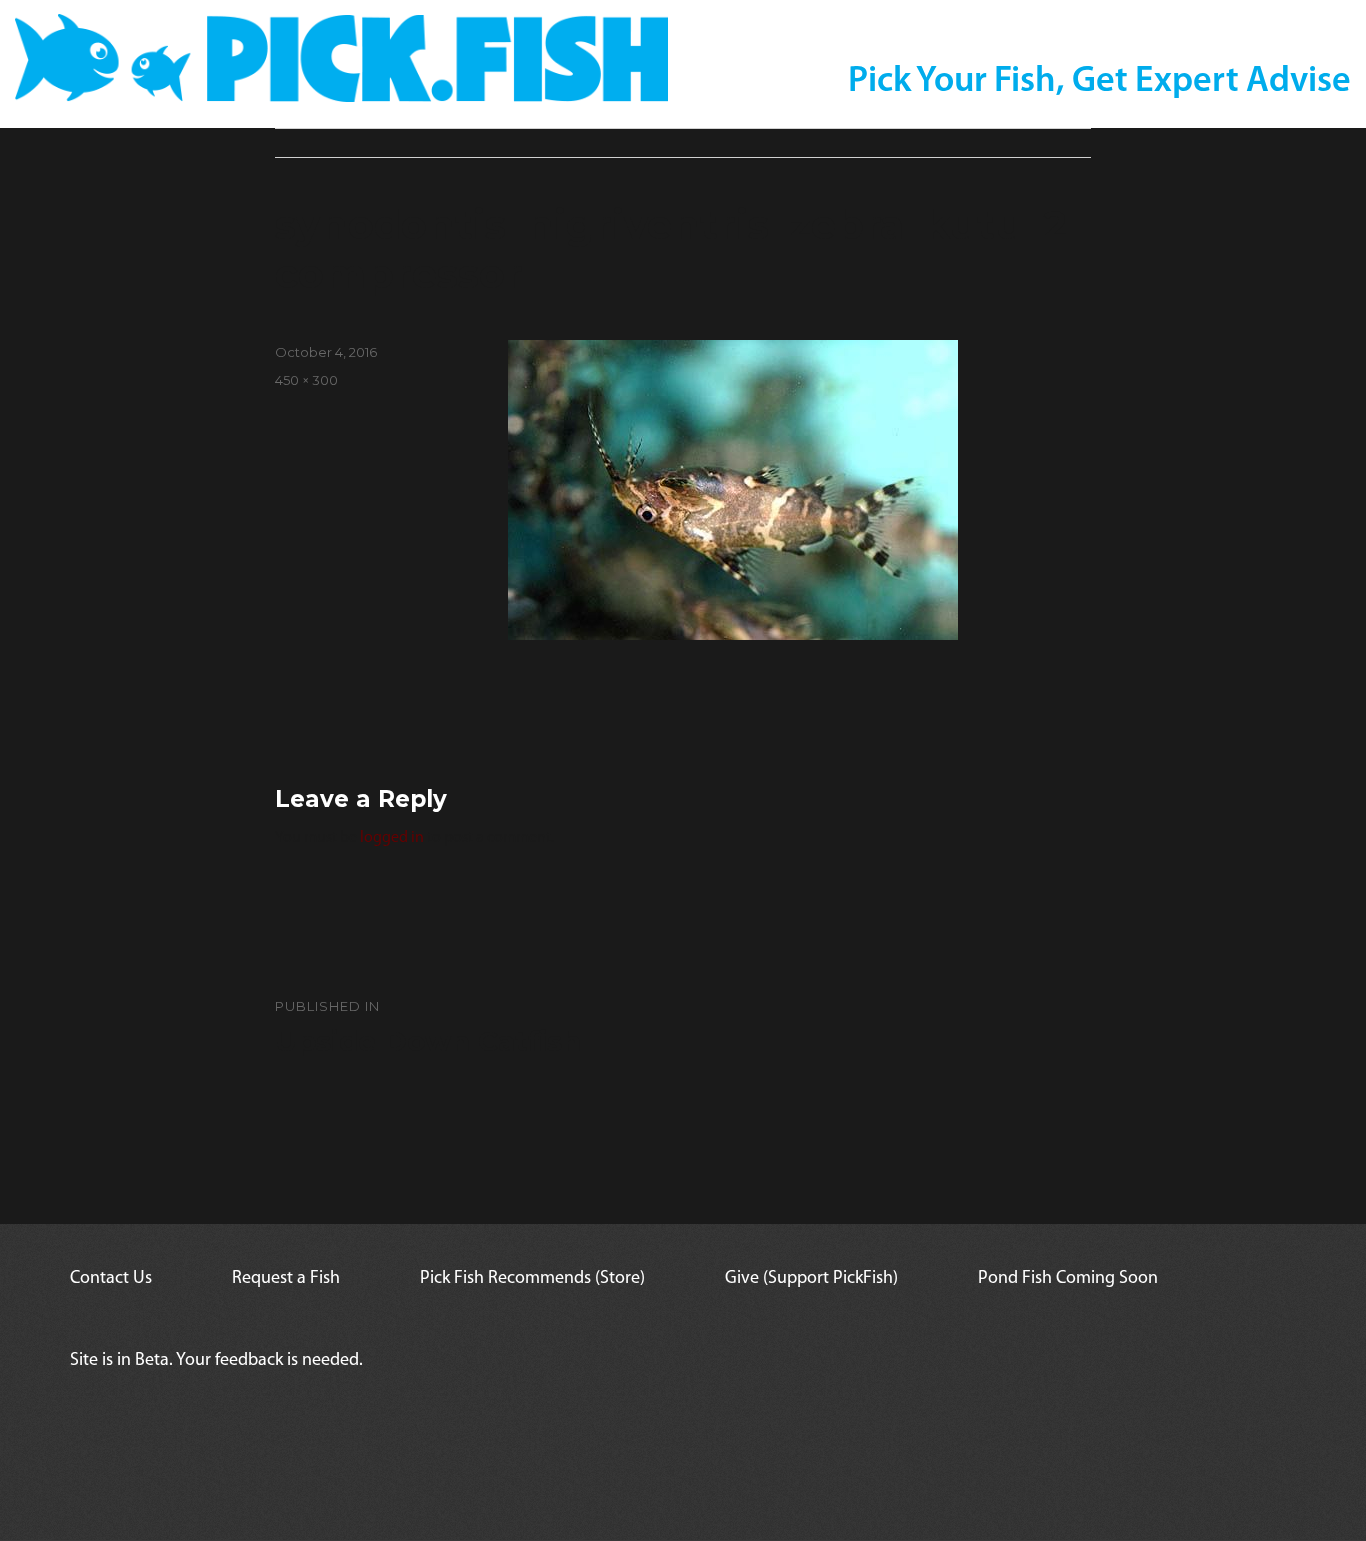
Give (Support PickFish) (811, 1279)
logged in (392, 838)
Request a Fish (286, 1279)
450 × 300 (306, 380)
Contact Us (111, 1279)
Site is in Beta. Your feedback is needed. (216, 1361)
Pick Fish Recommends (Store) (532, 1279)
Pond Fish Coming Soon (1068, 1279)
